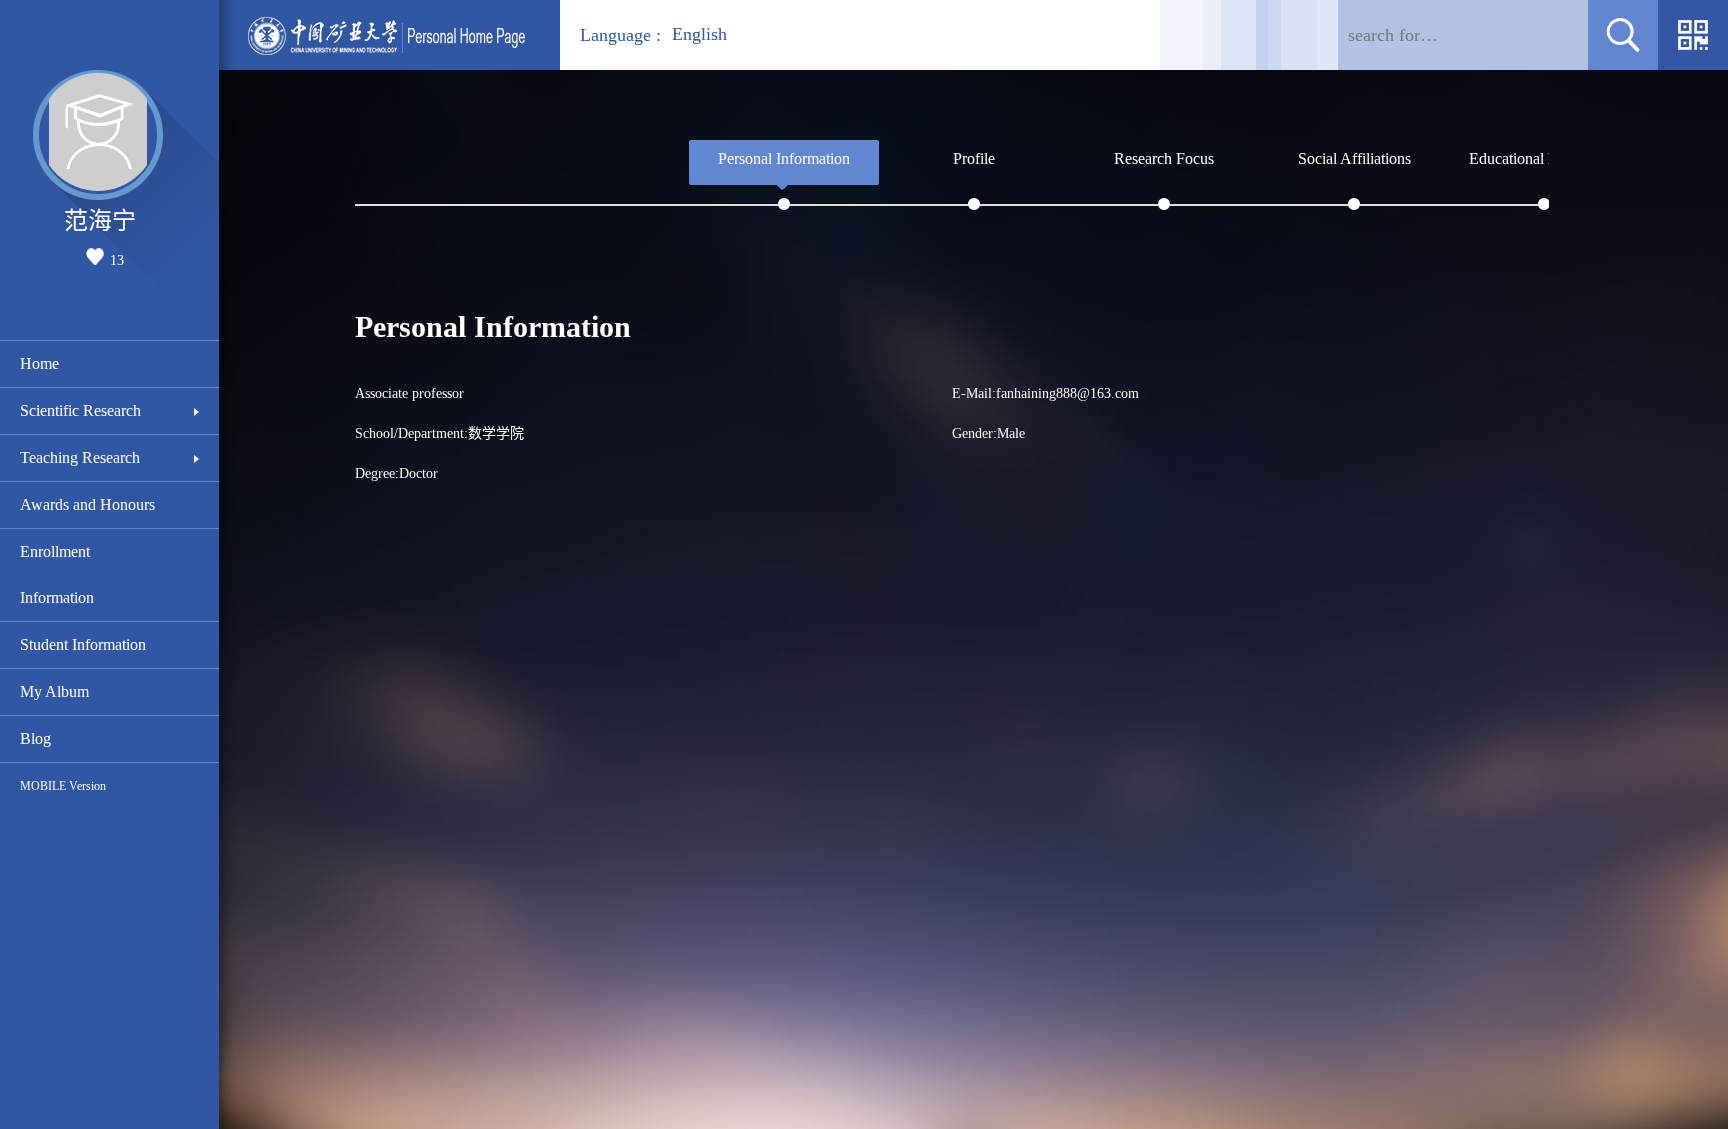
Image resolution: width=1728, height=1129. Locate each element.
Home (39, 363)
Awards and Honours (87, 504)
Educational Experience (1544, 158)
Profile (974, 158)
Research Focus (1164, 158)
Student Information (83, 644)
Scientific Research (80, 410)
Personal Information (784, 158)
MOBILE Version (63, 786)
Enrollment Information (57, 574)
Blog (35, 738)
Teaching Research (80, 457)
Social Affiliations (1354, 158)
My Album (54, 691)
